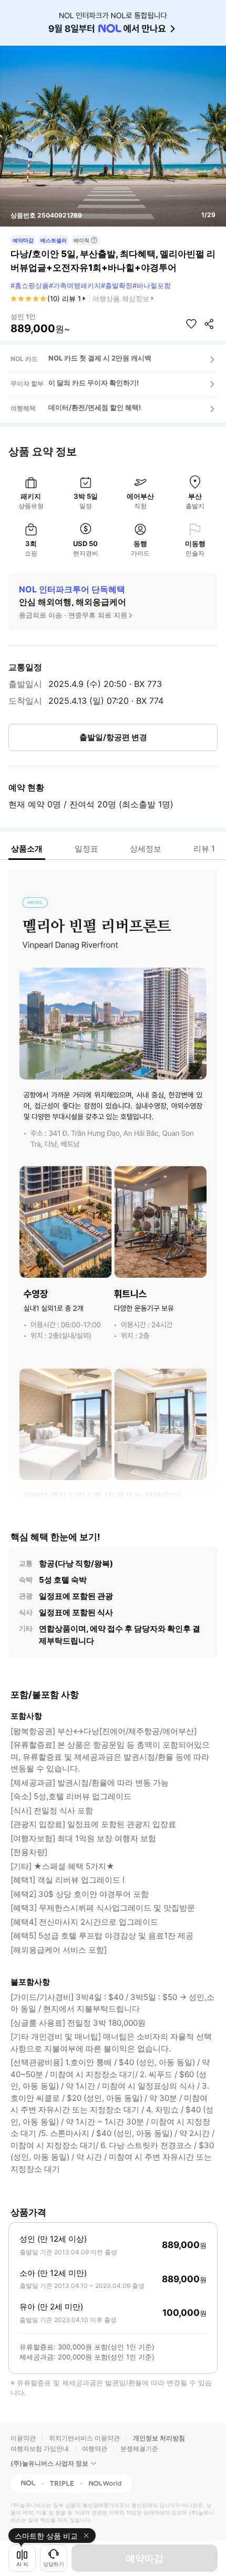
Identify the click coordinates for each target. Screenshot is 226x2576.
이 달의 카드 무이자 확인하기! (94, 383)
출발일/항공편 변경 (113, 737)
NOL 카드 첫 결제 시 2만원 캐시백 (100, 358)
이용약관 (23, 2438)
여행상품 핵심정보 (121, 299)
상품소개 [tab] (27, 849)
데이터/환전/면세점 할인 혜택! (95, 407)
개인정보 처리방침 (159, 2438)
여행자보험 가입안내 (40, 2449)
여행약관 (95, 2449)
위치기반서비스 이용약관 (84, 2438)
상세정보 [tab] (146, 849)
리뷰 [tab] (204, 849)
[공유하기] (209, 324)
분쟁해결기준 (139, 2449)
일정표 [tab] (86, 849)
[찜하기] (191, 324)
